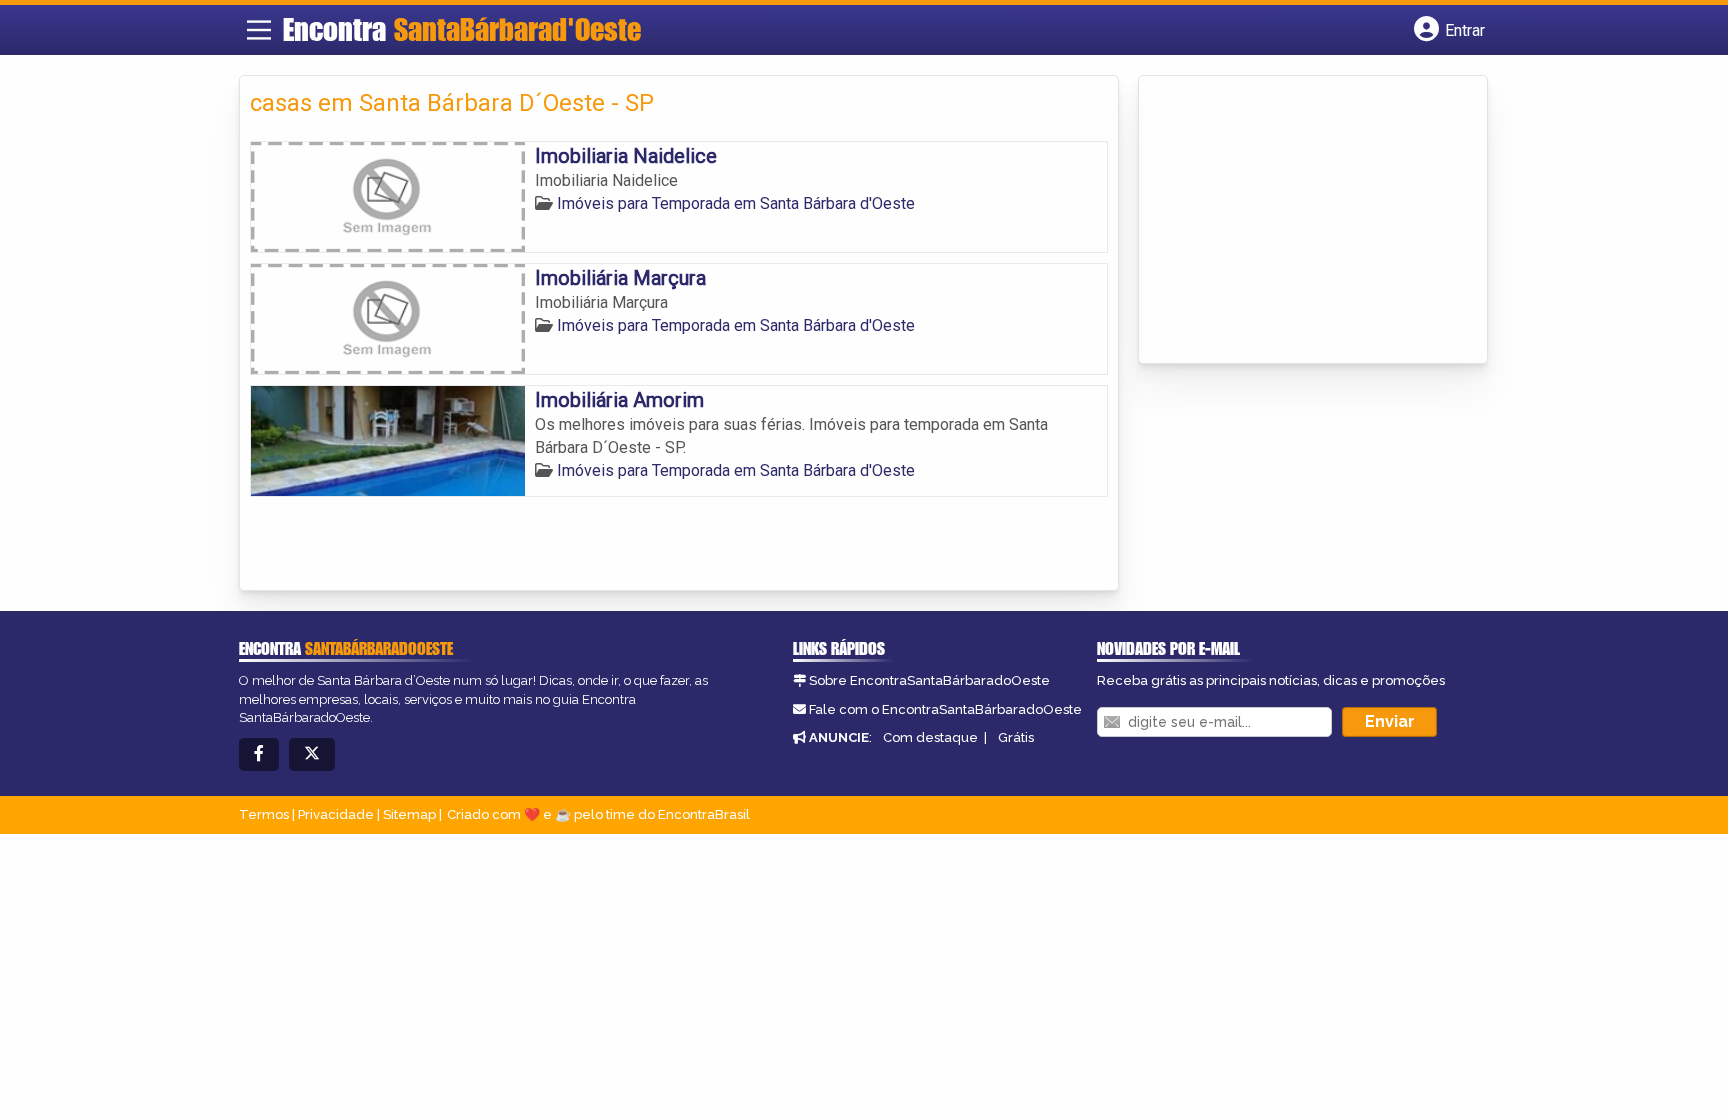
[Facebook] (259, 754)
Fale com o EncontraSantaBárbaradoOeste (945, 709)
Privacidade (336, 814)
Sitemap (409, 814)
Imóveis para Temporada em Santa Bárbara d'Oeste (736, 203)
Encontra (462, 29)
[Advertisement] (1299, 221)
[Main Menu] (259, 30)
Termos (264, 814)
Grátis (1016, 737)
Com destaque (930, 737)
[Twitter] (312, 754)
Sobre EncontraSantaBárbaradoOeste (929, 680)
